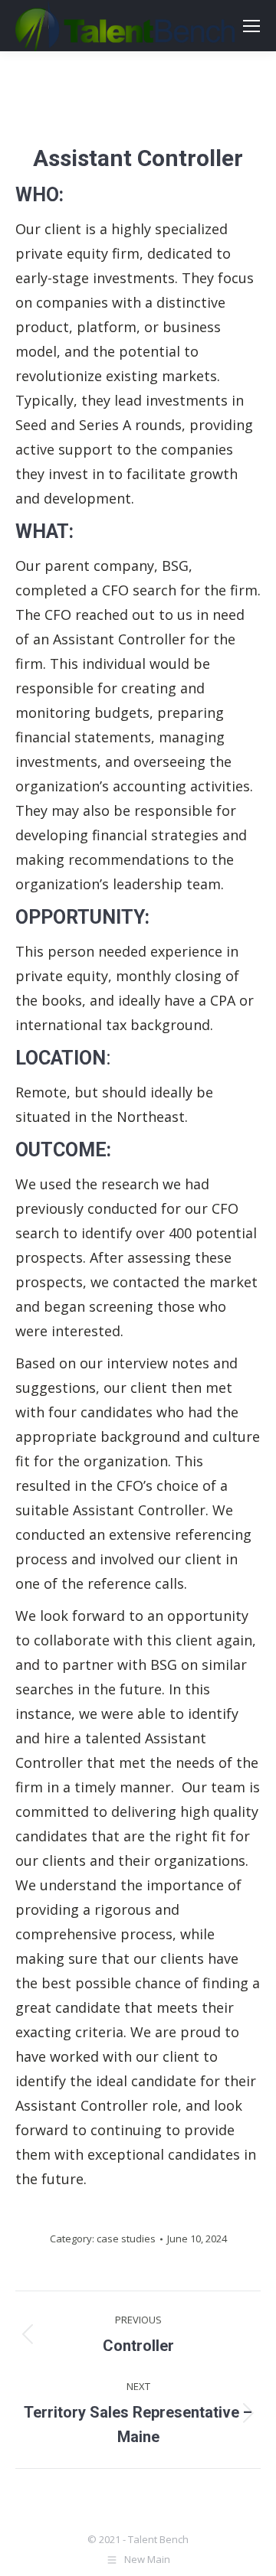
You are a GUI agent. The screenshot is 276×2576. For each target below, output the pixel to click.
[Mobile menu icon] (251, 26)
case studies (126, 2239)
